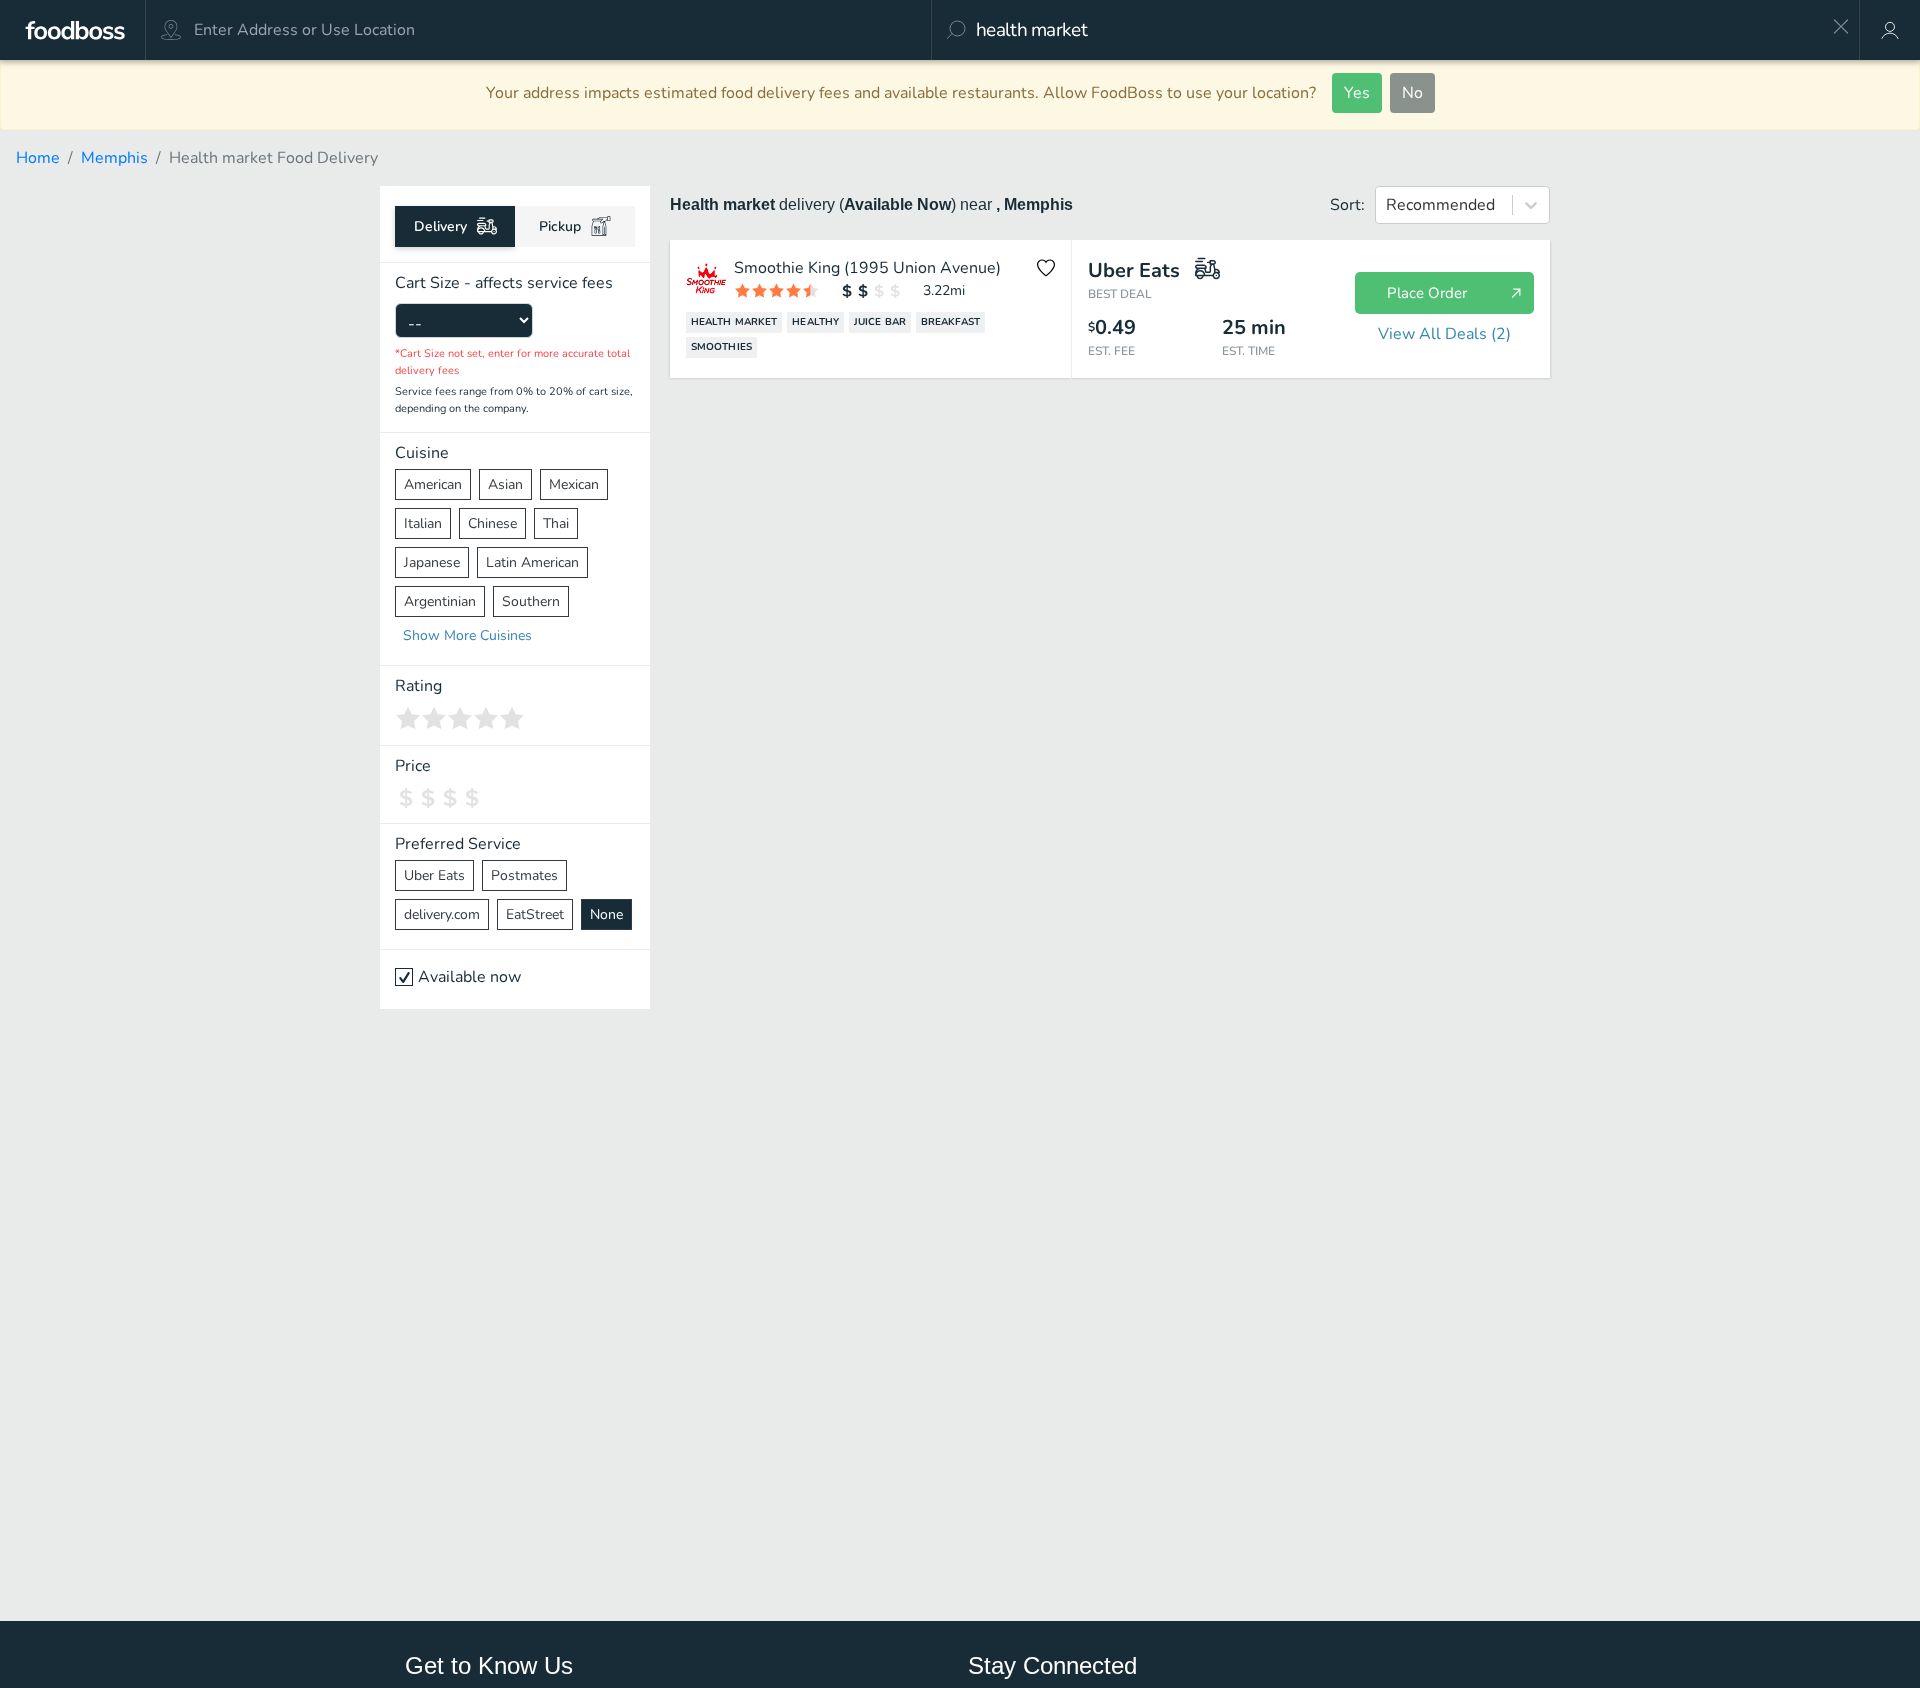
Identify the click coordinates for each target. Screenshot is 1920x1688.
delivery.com (442, 914)
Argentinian (440, 601)
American (433, 484)
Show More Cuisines (467, 635)
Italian (423, 523)
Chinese (492, 523)
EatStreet (535, 914)
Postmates (524, 875)
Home (38, 158)
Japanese (432, 562)
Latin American (532, 562)
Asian (505, 484)
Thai (556, 523)
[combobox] (1397, 30)
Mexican (574, 484)
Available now (469, 977)
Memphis (114, 158)
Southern (531, 601)
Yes (1357, 93)
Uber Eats (434, 875)
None (606, 914)
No (1412, 93)
